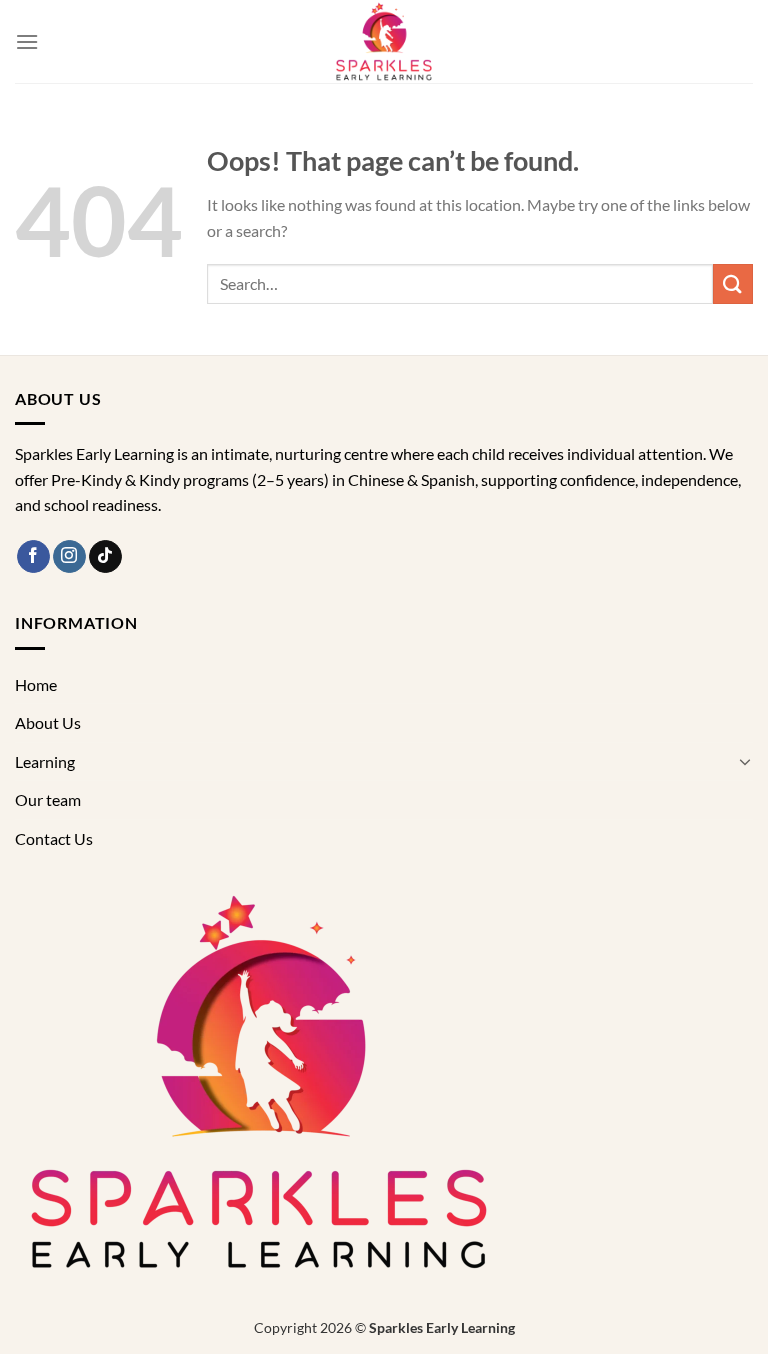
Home (36, 684)
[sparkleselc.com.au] (384, 41)
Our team (48, 799)
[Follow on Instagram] (69, 557)
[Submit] (733, 283)
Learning (45, 761)
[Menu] (27, 41)
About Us (48, 722)
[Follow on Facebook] (33, 557)
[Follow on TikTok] (105, 557)
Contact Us (54, 838)
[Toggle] (745, 761)
